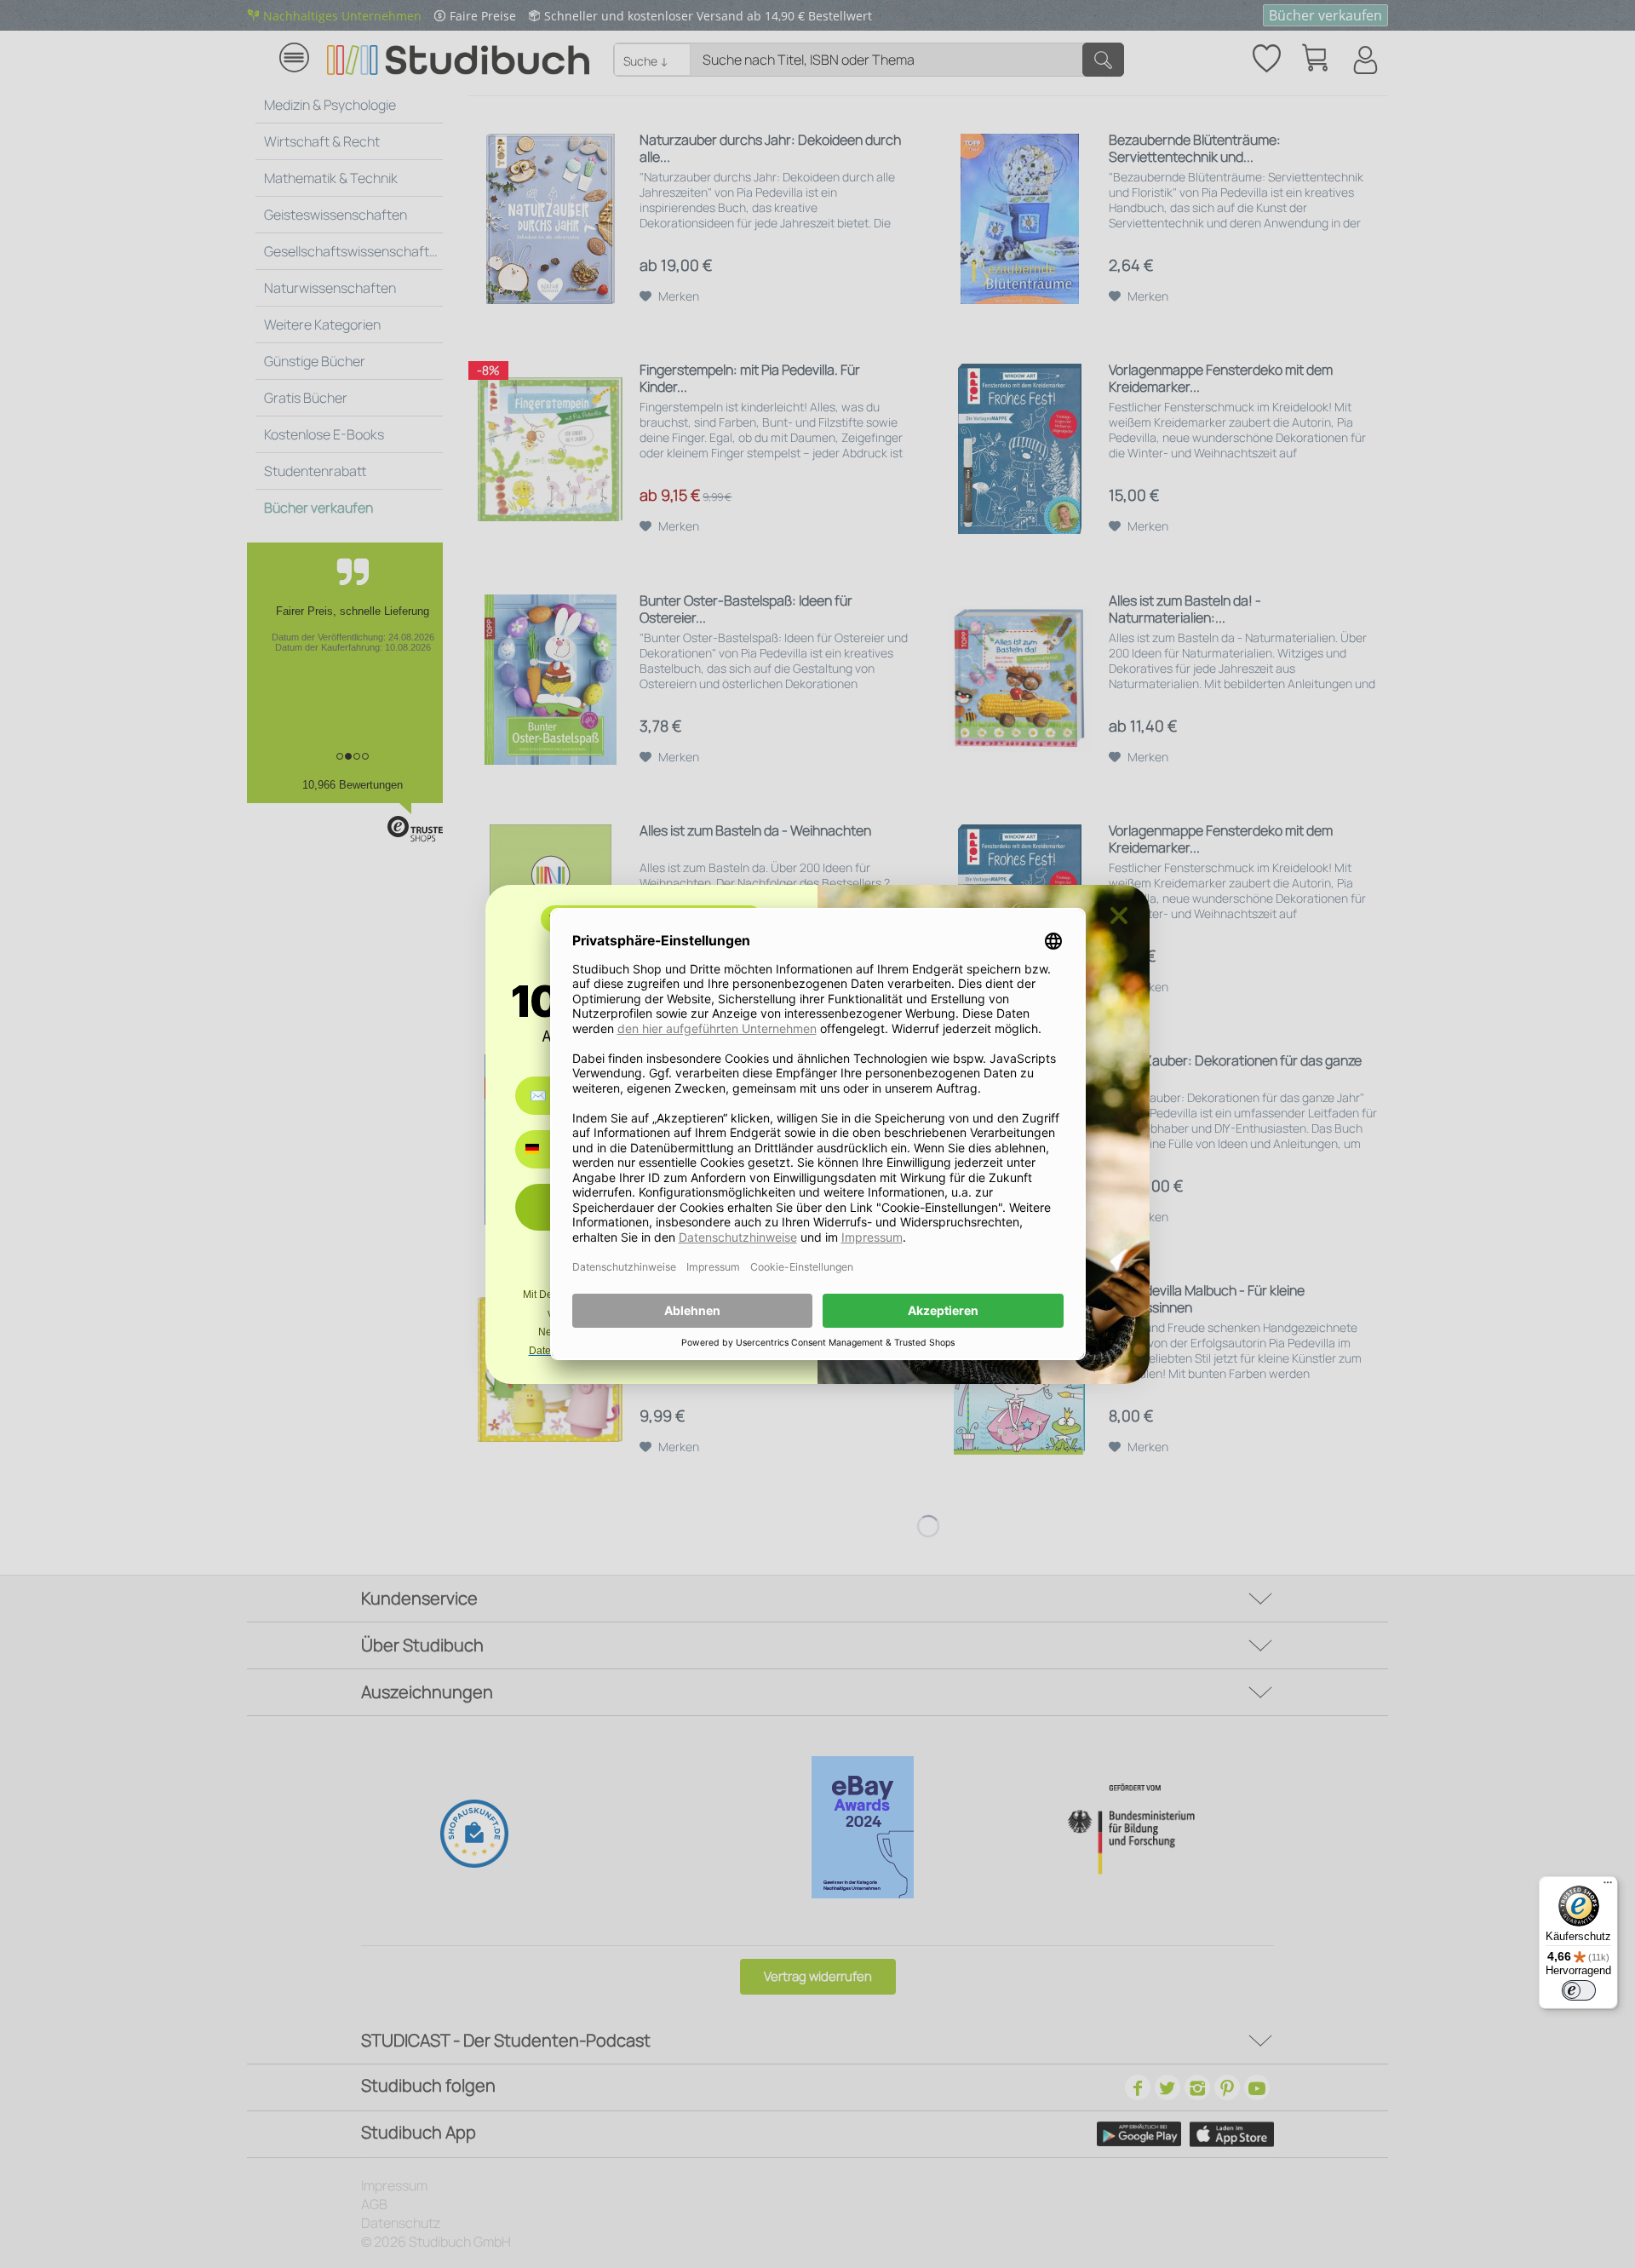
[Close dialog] (1119, 916)
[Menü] (1608, 1886)
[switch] (1579, 1990)
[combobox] (545, 1149)
